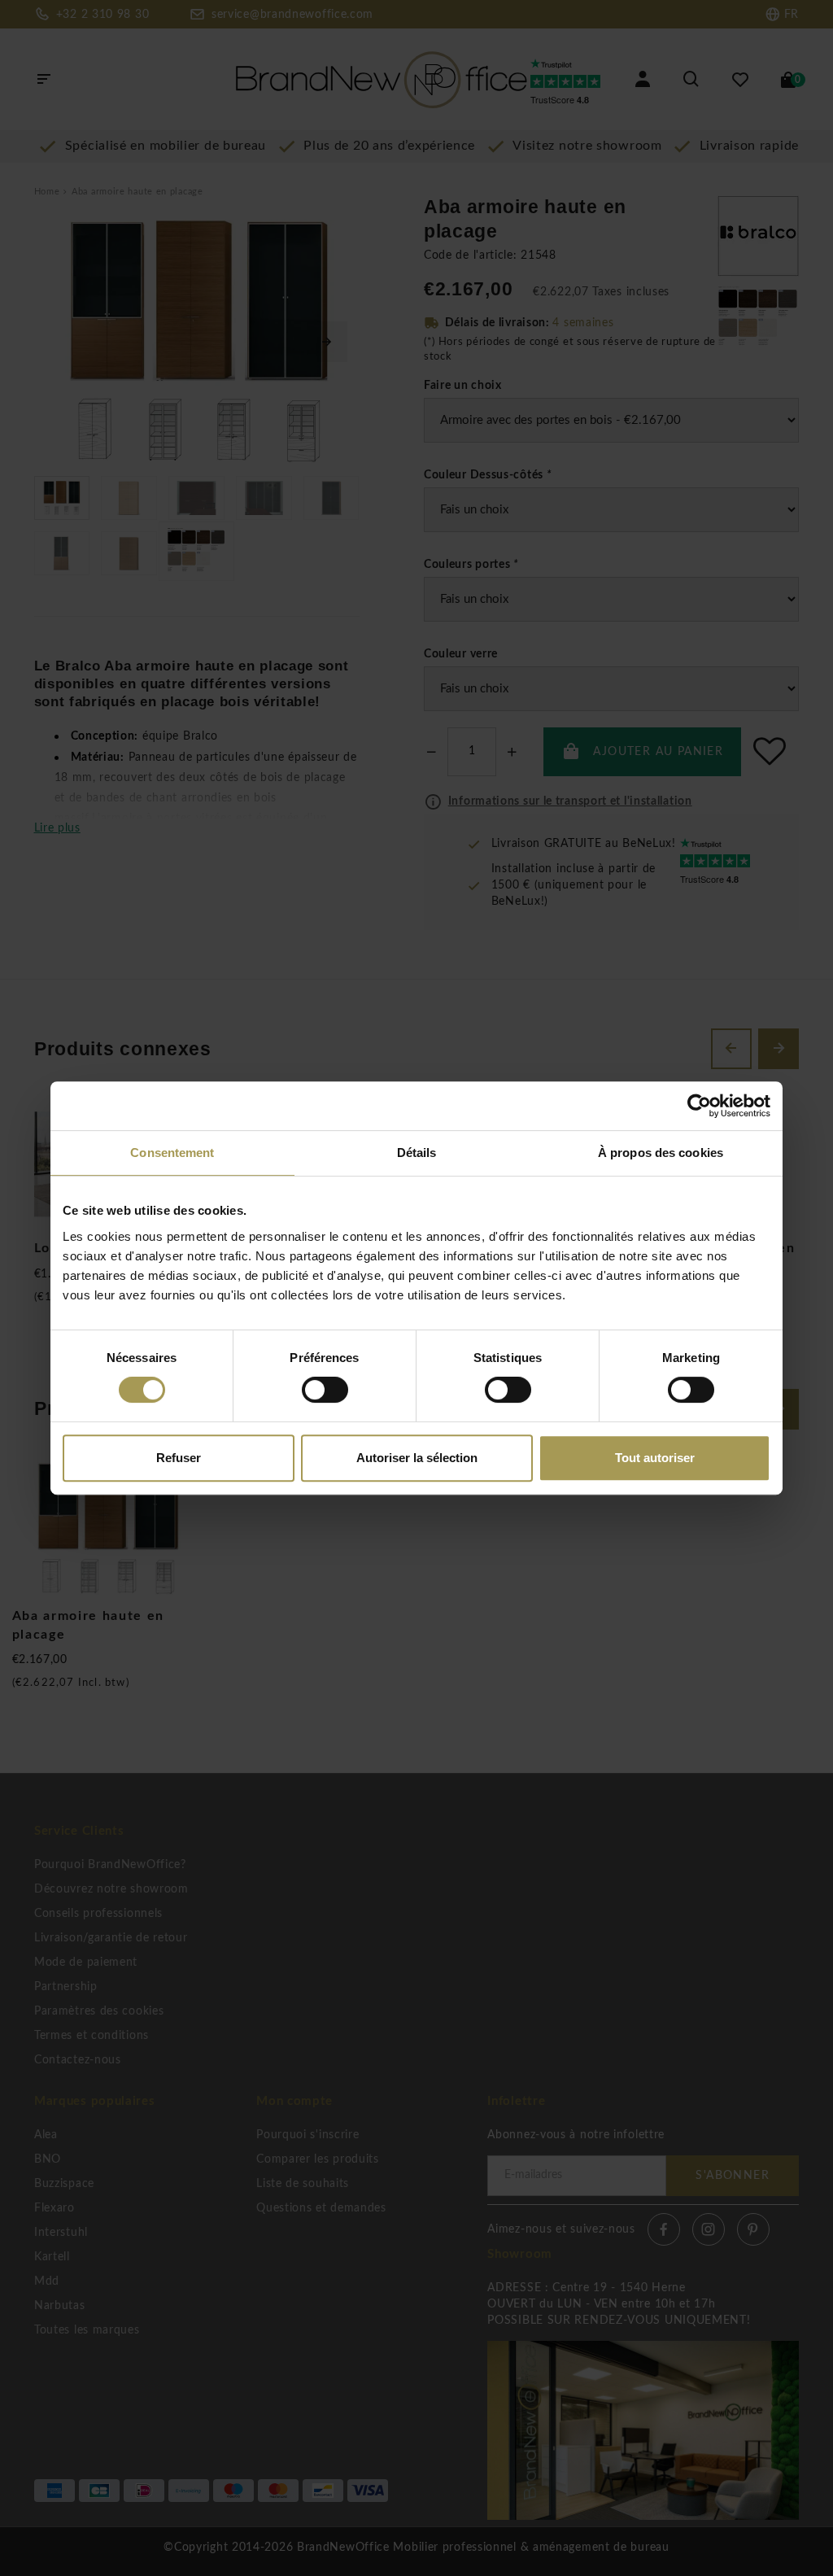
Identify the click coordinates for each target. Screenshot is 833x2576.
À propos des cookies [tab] (661, 1153)
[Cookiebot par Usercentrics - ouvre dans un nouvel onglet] (699, 1106)
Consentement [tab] (172, 1153)
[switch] (325, 1390)
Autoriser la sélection (417, 1458)
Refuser (179, 1458)
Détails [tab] (417, 1153)
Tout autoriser (655, 1458)
